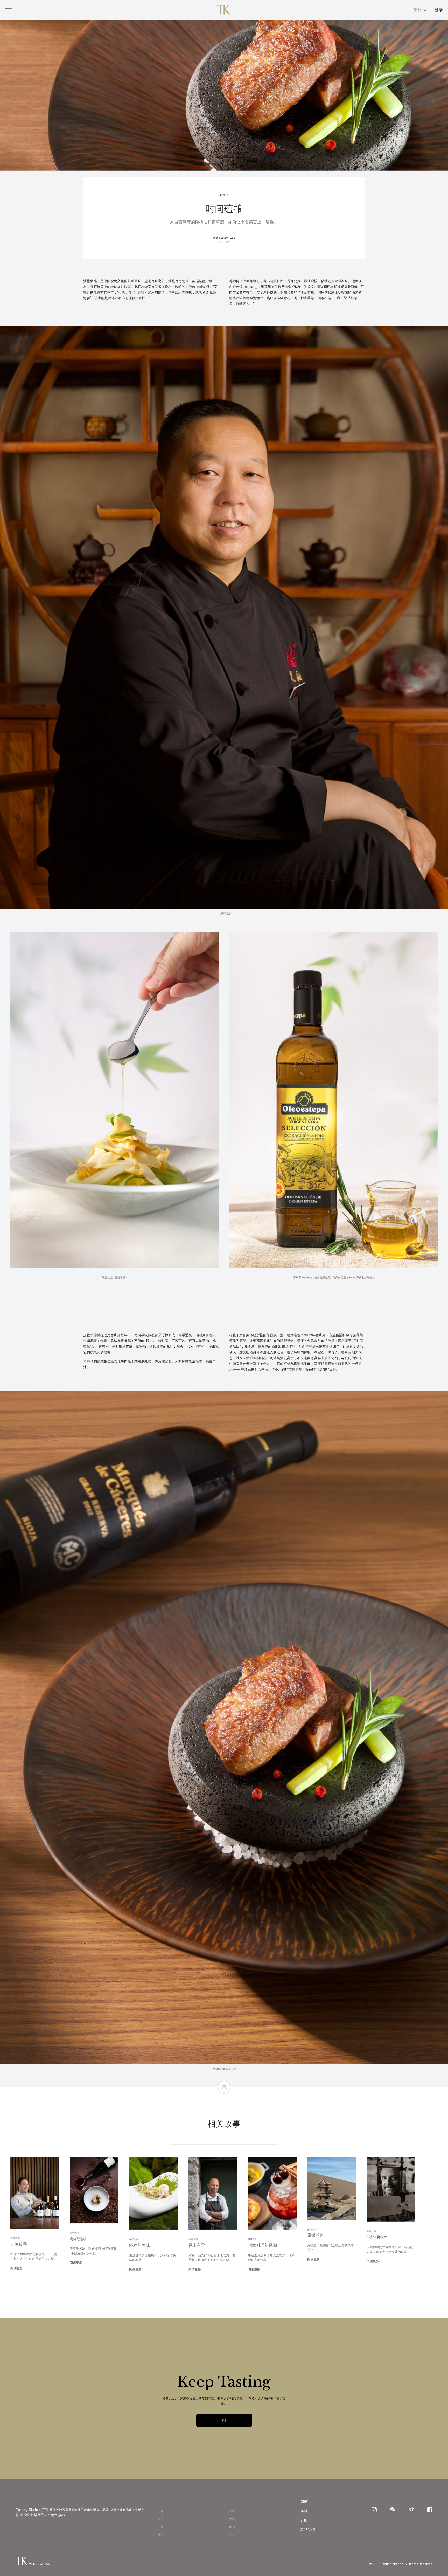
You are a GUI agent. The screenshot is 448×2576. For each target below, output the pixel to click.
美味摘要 (224, 195)
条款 (304, 2511)
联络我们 (308, 2529)
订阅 (304, 2520)
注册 (224, 2420)
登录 (439, 10)
